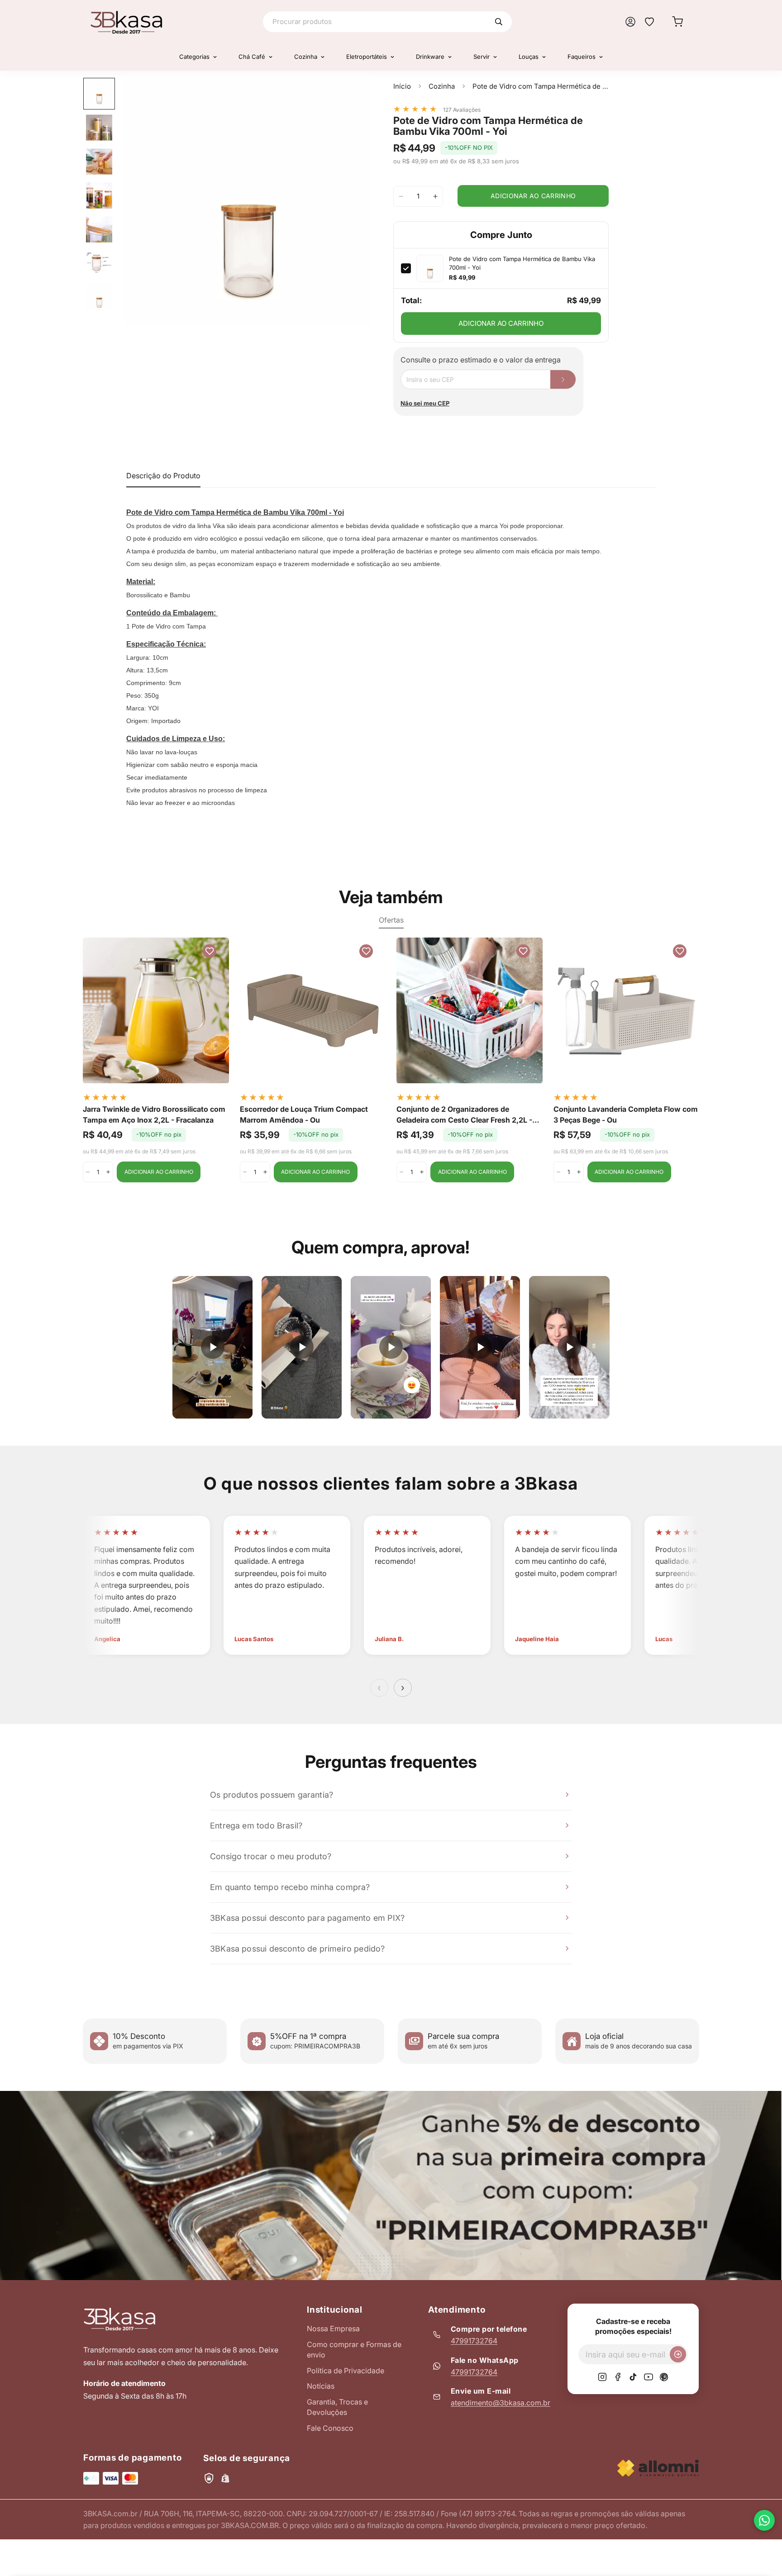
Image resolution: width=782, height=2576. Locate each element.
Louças (529, 57)
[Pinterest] (664, 2377)
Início (402, 86)
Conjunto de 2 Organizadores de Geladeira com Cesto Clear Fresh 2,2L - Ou (464, 1115)
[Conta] (630, 22)
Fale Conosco (330, 2428)
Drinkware (430, 57)
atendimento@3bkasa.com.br (501, 2403)
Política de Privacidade (346, 2371)
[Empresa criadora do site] (658, 2468)
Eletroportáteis (367, 57)
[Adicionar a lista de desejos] (355, 94)
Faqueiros (582, 57)
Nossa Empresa (333, 2328)
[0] (677, 22)
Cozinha (306, 57)
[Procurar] (499, 22)
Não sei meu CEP (425, 403)
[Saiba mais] (391, 2186)
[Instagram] (602, 2377)
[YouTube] (648, 2377)
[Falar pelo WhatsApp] (764, 2520)
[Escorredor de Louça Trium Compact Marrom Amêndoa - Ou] (313, 1010)
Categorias (194, 57)
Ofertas (391, 920)
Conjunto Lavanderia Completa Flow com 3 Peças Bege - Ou (626, 1114)
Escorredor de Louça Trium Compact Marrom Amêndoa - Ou (304, 1114)
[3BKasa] (126, 22)
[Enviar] (678, 2354)
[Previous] (52, 1011)
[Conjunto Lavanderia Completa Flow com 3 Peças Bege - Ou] (627, 1010)
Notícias (321, 2386)
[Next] (730, 1011)
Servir (482, 57)
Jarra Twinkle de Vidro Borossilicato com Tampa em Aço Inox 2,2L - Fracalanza (154, 1114)
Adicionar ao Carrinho (501, 323)
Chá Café (252, 57)
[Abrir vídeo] (212, 1347)
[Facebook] (618, 2377)
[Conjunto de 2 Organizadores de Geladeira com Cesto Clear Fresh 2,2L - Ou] (470, 1010)
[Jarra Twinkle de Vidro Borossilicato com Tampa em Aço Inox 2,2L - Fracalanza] (156, 1010)
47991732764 (474, 2341)
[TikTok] (633, 2377)
